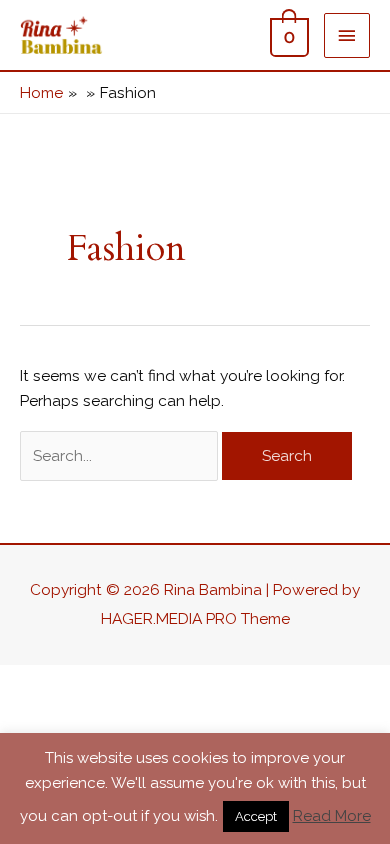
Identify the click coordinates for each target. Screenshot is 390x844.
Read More (332, 816)
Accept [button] (256, 816)
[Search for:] (121, 455)
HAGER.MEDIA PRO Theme (195, 618)
